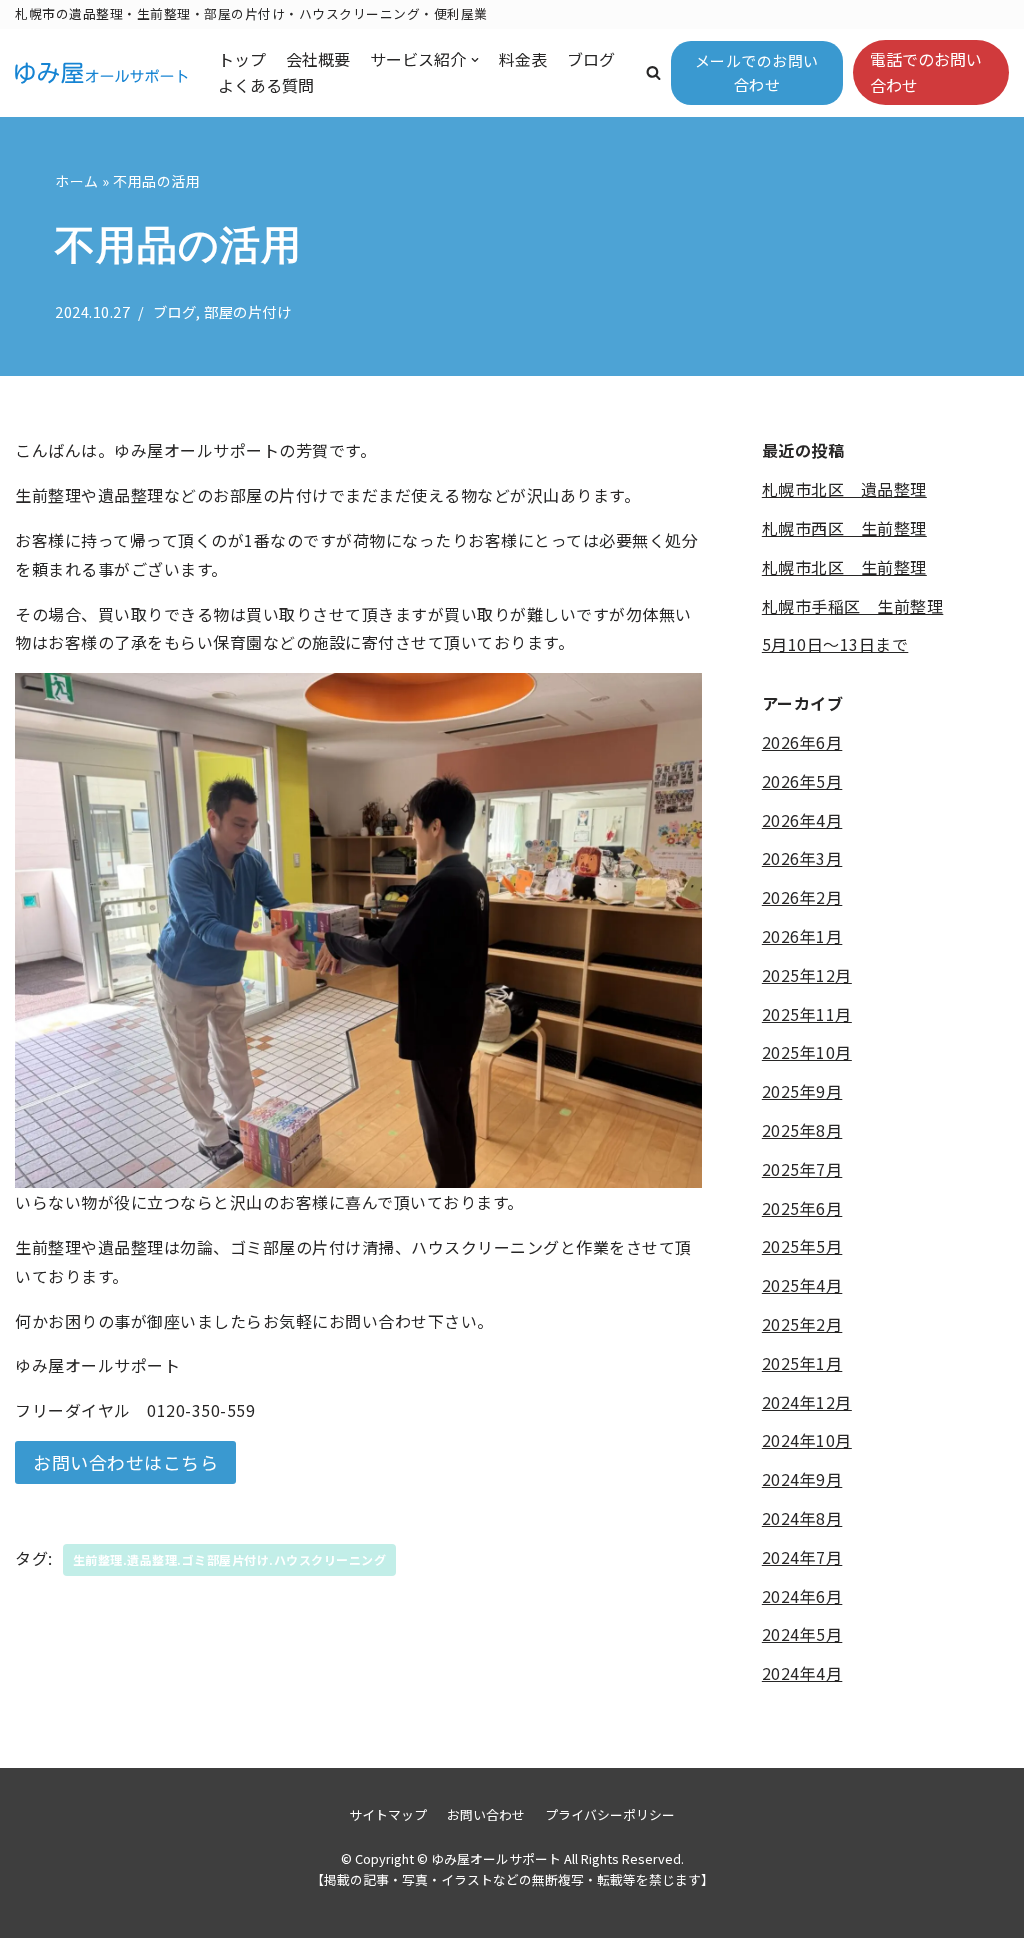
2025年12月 (807, 975)
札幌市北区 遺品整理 (844, 489)
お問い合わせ (486, 1814)
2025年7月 (802, 1169)
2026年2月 (802, 897)
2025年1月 (802, 1363)
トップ (242, 59)
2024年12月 (807, 1402)
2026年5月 (802, 781)
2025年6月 (802, 1208)
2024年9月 (802, 1479)
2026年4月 (802, 820)
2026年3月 (802, 858)
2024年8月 (802, 1518)
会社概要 (318, 59)
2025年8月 (802, 1130)
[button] (653, 72)
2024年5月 (802, 1634)
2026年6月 (802, 742)
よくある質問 (266, 85)
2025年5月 (802, 1246)
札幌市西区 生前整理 (844, 528)
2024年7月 (802, 1557)
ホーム (77, 181)
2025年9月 (802, 1091)
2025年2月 (802, 1324)
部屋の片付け (247, 311)
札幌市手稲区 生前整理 (853, 606)
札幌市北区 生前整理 (844, 567)
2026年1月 (802, 936)
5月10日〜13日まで (835, 644)
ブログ (591, 59)
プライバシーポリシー (610, 1814)
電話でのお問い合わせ (926, 72)
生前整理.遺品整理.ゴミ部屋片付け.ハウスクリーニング (230, 1559)
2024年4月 (802, 1673)
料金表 (523, 59)
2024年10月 (807, 1440)
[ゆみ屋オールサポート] (101, 73)
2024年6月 (802, 1596)
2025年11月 (807, 1014)
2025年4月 (802, 1285)
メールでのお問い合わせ (757, 72)
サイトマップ (388, 1814)
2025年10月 (807, 1052)
